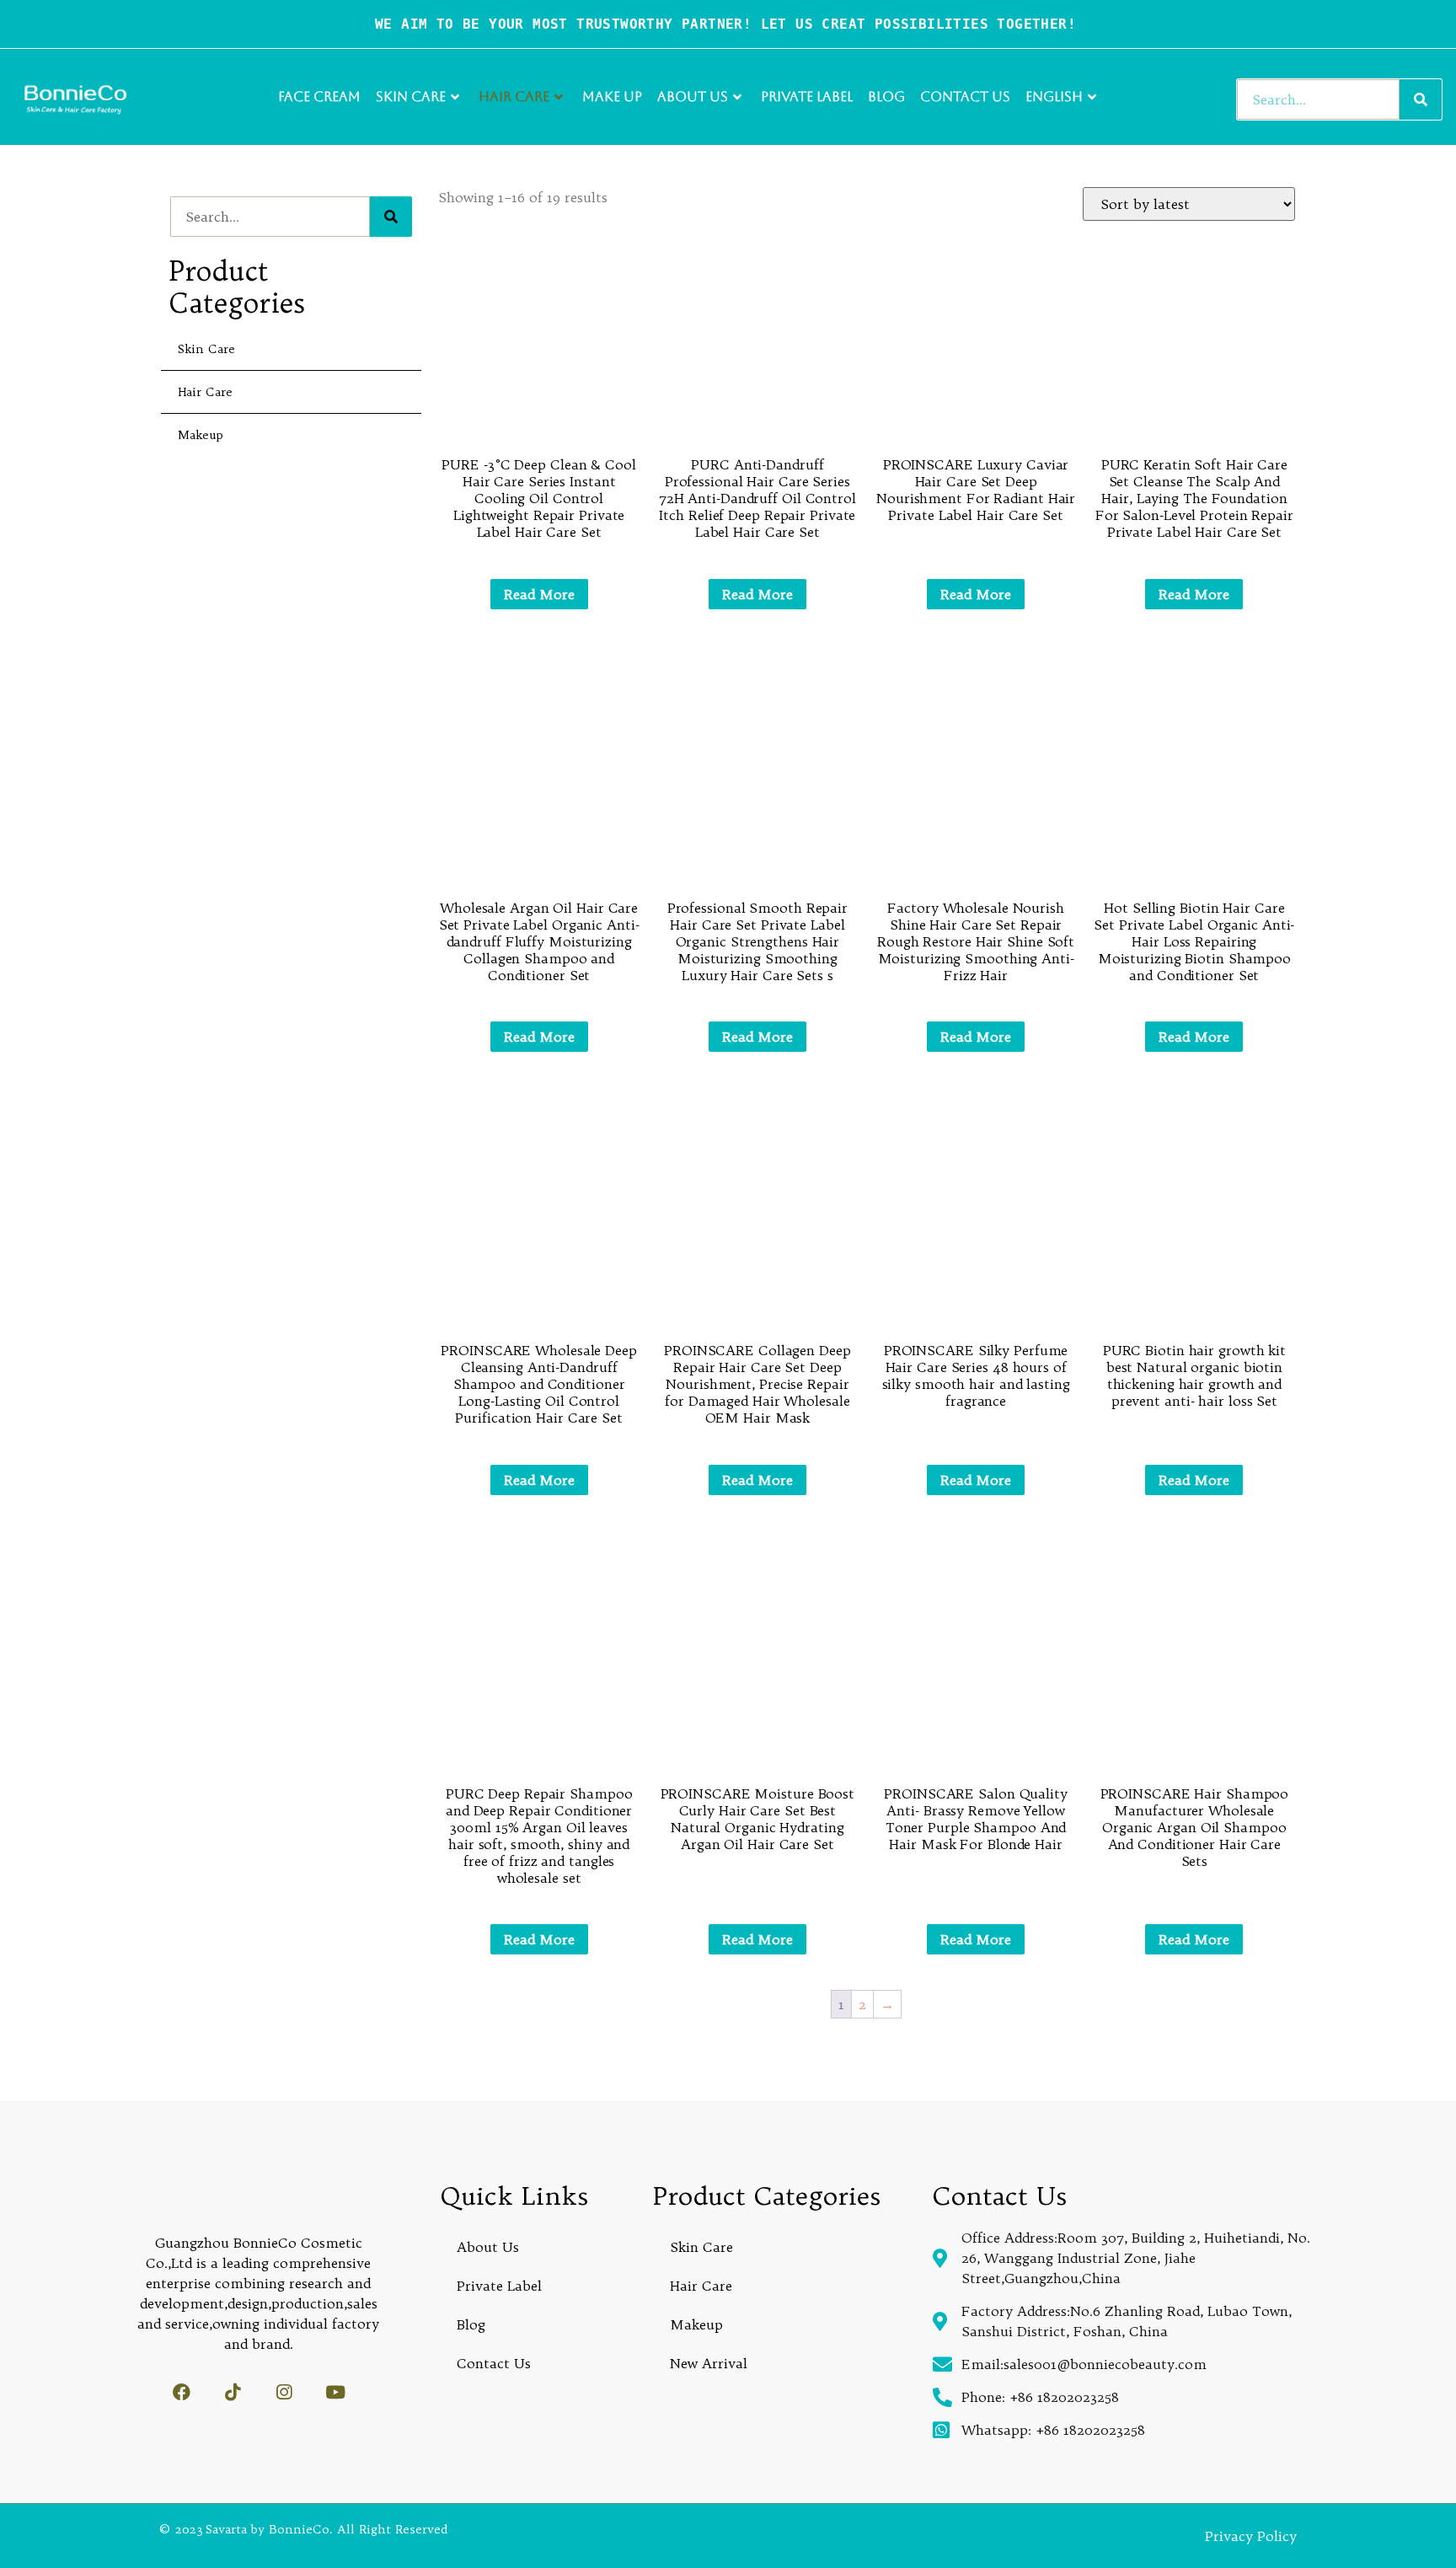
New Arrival (709, 2363)
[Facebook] (182, 2392)
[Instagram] (284, 2392)
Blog (886, 97)
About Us (693, 97)
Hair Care (514, 97)
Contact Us (965, 97)
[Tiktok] (233, 2392)
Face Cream (319, 97)
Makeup (201, 435)
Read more (539, 594)
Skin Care (411, 97)
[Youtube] (336, 2392)
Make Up (612, 97)
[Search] (1421, 99)
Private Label (807, 97)
